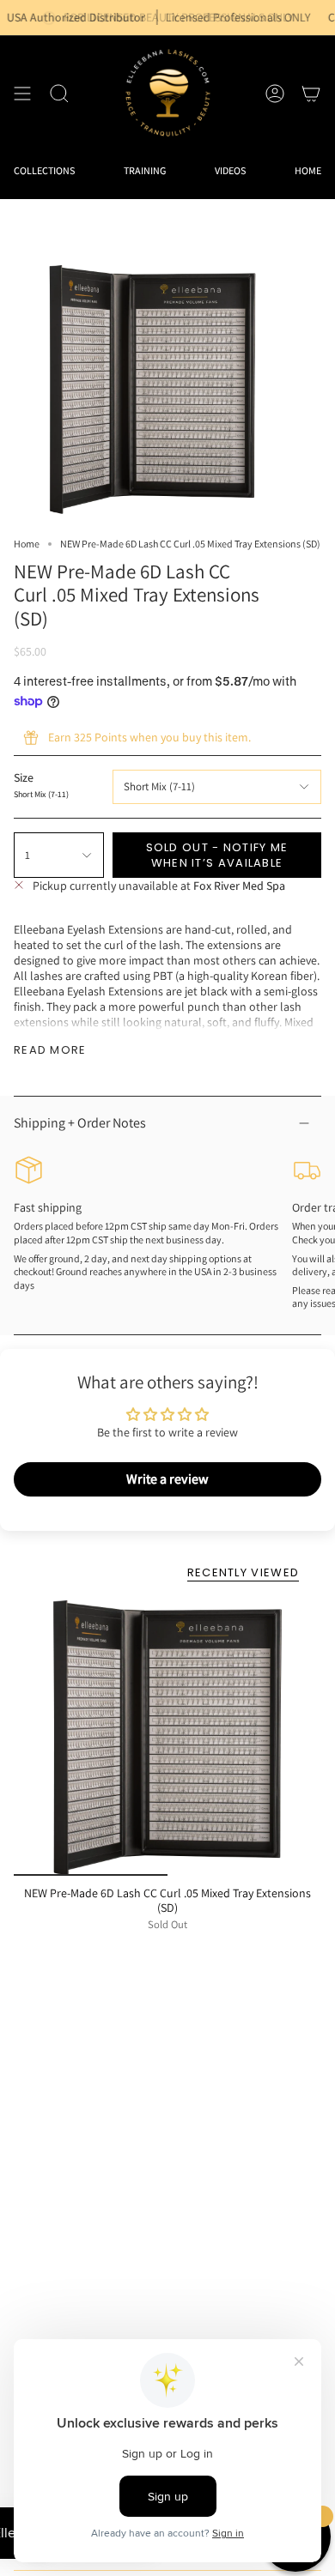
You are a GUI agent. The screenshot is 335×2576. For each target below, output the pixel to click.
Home (27, 544)
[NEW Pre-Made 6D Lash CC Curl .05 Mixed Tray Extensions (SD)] (167, 1738)
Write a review (167, 1479)
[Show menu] (22, 93)
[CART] (311, 93)
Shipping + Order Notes (80, 1123)
